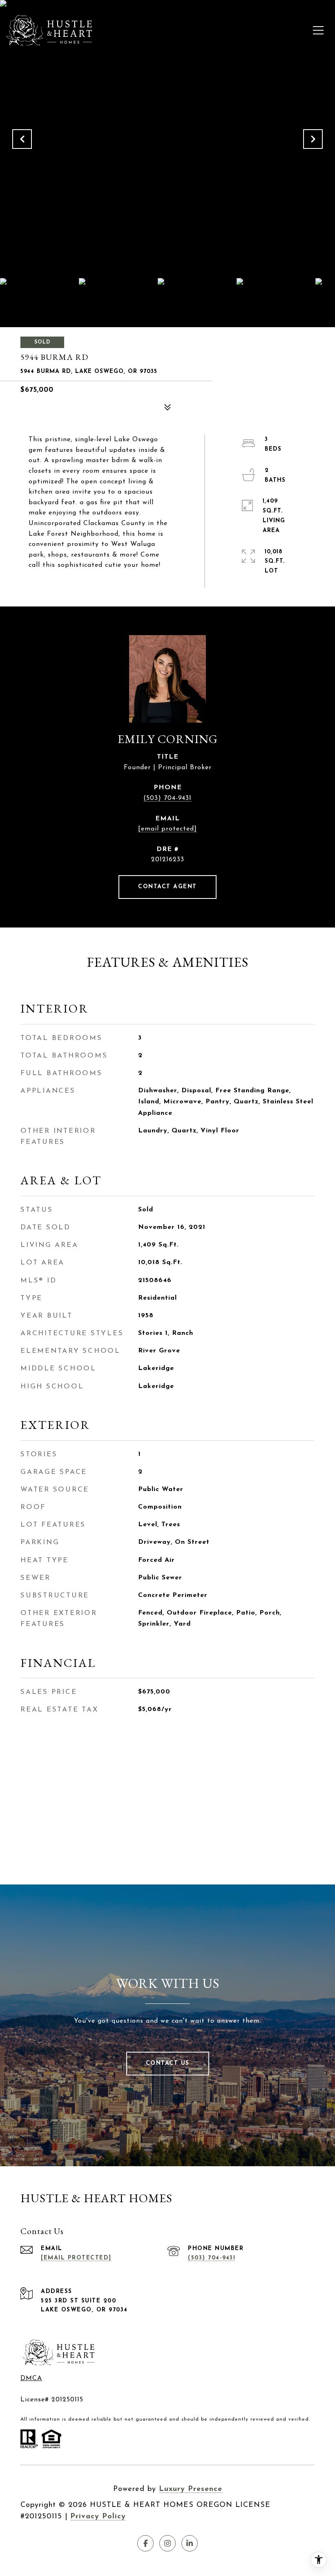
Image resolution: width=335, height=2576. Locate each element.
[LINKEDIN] (190, 2543)
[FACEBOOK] (145, 2543)
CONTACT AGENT (167, 887)
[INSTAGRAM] (167, 2543)
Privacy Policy (98, 2517)
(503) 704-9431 (167, 798)
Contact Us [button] (168, 2063)
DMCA (31, 2378)
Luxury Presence (191, 2489)
